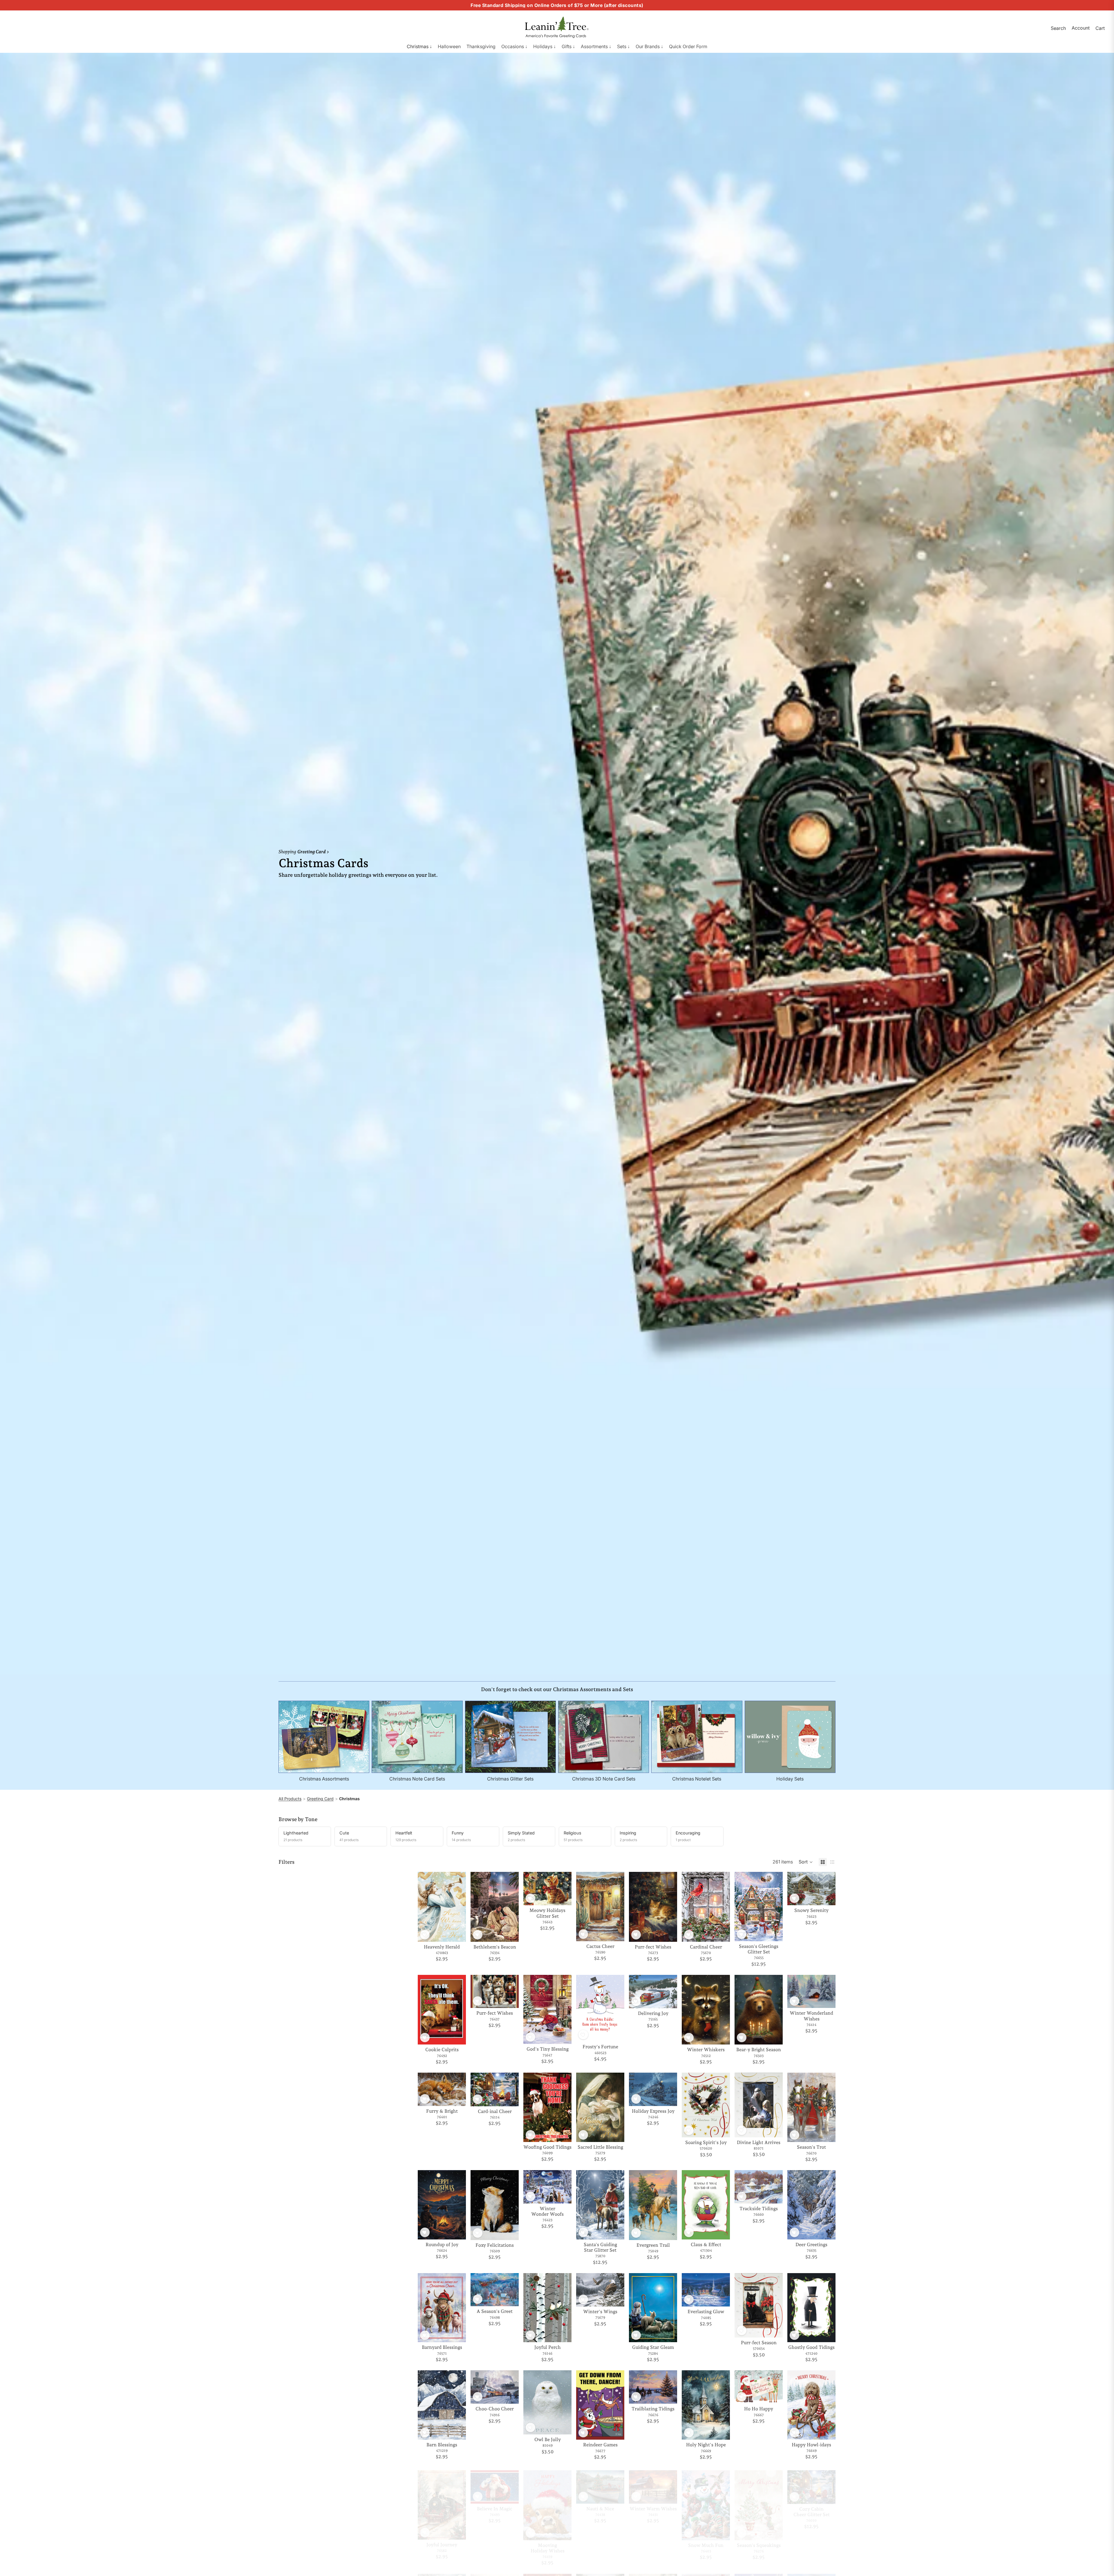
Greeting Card (320, 1799)
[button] (806, 1862)
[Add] (457, 1933)
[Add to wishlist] (425, 1935)
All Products (290, 1799)
